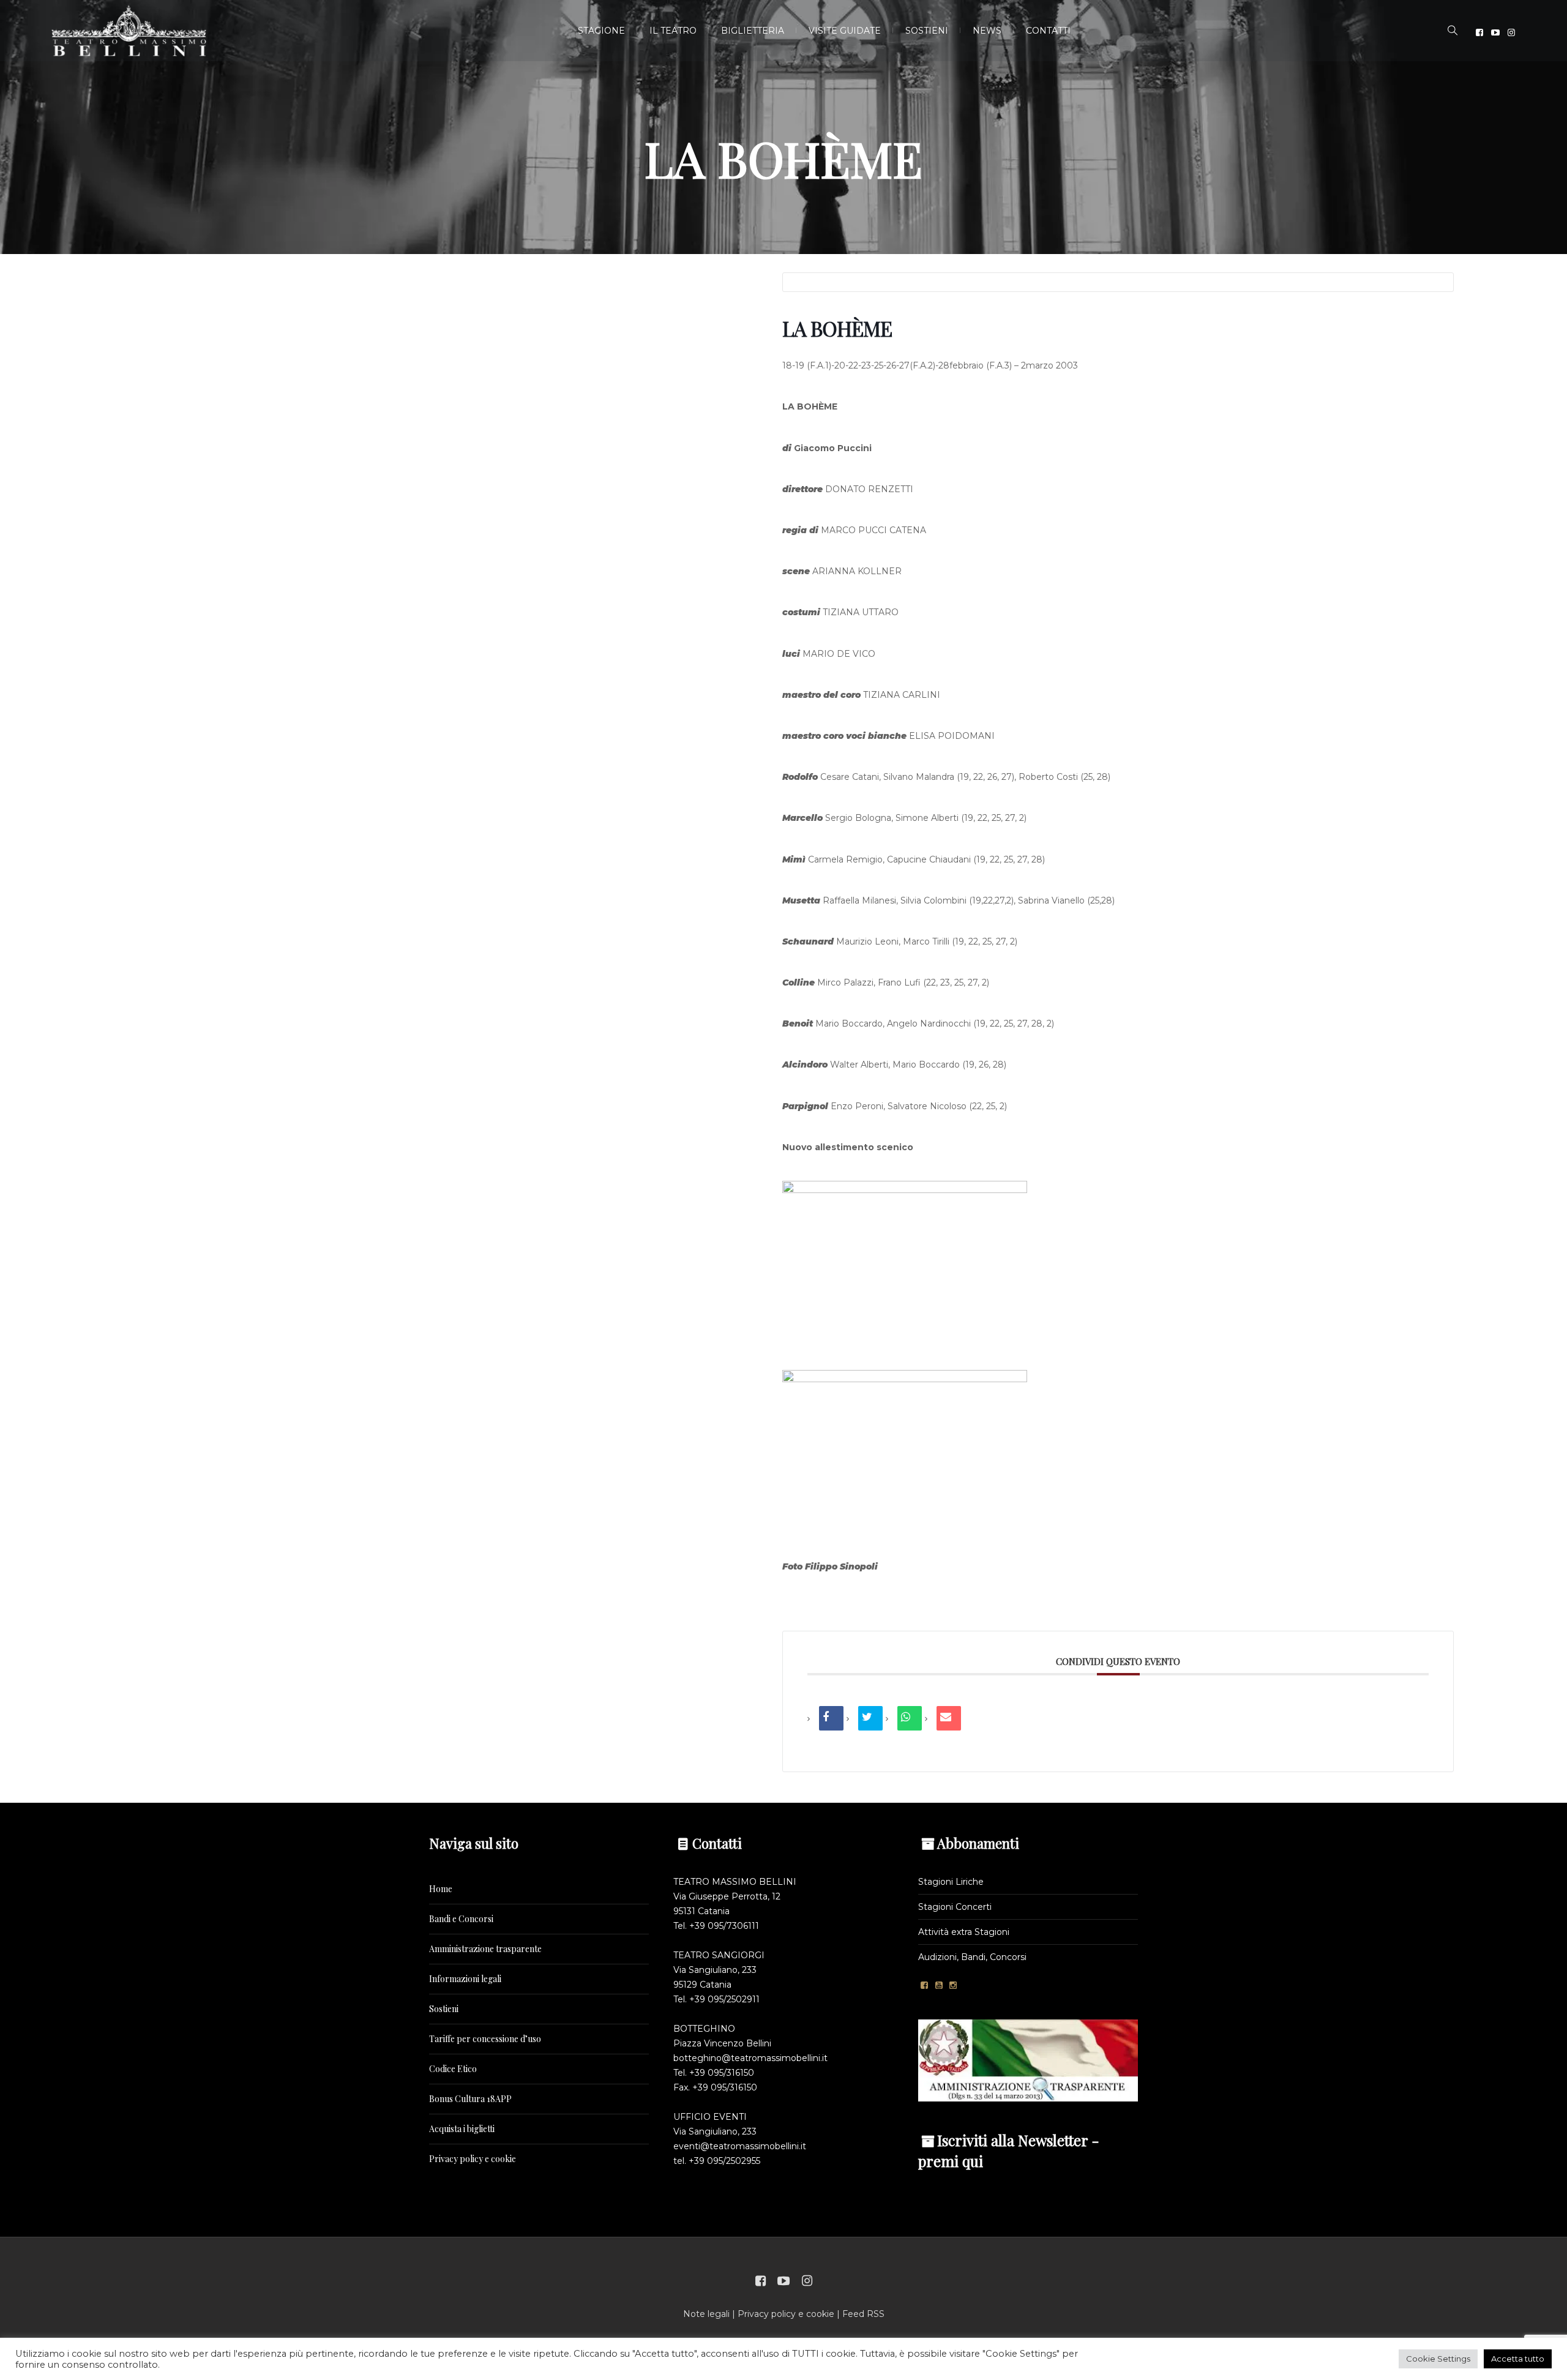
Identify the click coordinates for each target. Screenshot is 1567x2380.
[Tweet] (870, 1718)
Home (441, 1889)
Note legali (706, 2314)
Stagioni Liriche (951, 1882)
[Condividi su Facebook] (831, 1718)
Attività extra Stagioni (964, 1932)
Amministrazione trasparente (485, 1949)
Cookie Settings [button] (1438, 2359)
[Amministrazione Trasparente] (1028, 2060)
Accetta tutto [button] (1518, 2359)
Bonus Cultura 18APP (470, 2099)
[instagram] (1511, 32)
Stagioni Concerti (955, 1907)
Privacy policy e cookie (473, 2159)
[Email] (949, 1718)
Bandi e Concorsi (461, 1919)
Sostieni (444, 2009)
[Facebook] (1479, 32)
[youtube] (1495, 32)
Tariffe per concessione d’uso (485, 2039)
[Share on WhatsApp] (910, 1718)
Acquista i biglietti (462, 2129)
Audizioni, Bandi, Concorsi (972, 1957)
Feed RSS (863, 2314)
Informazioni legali (465, 1979)
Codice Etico (453, 2069)
